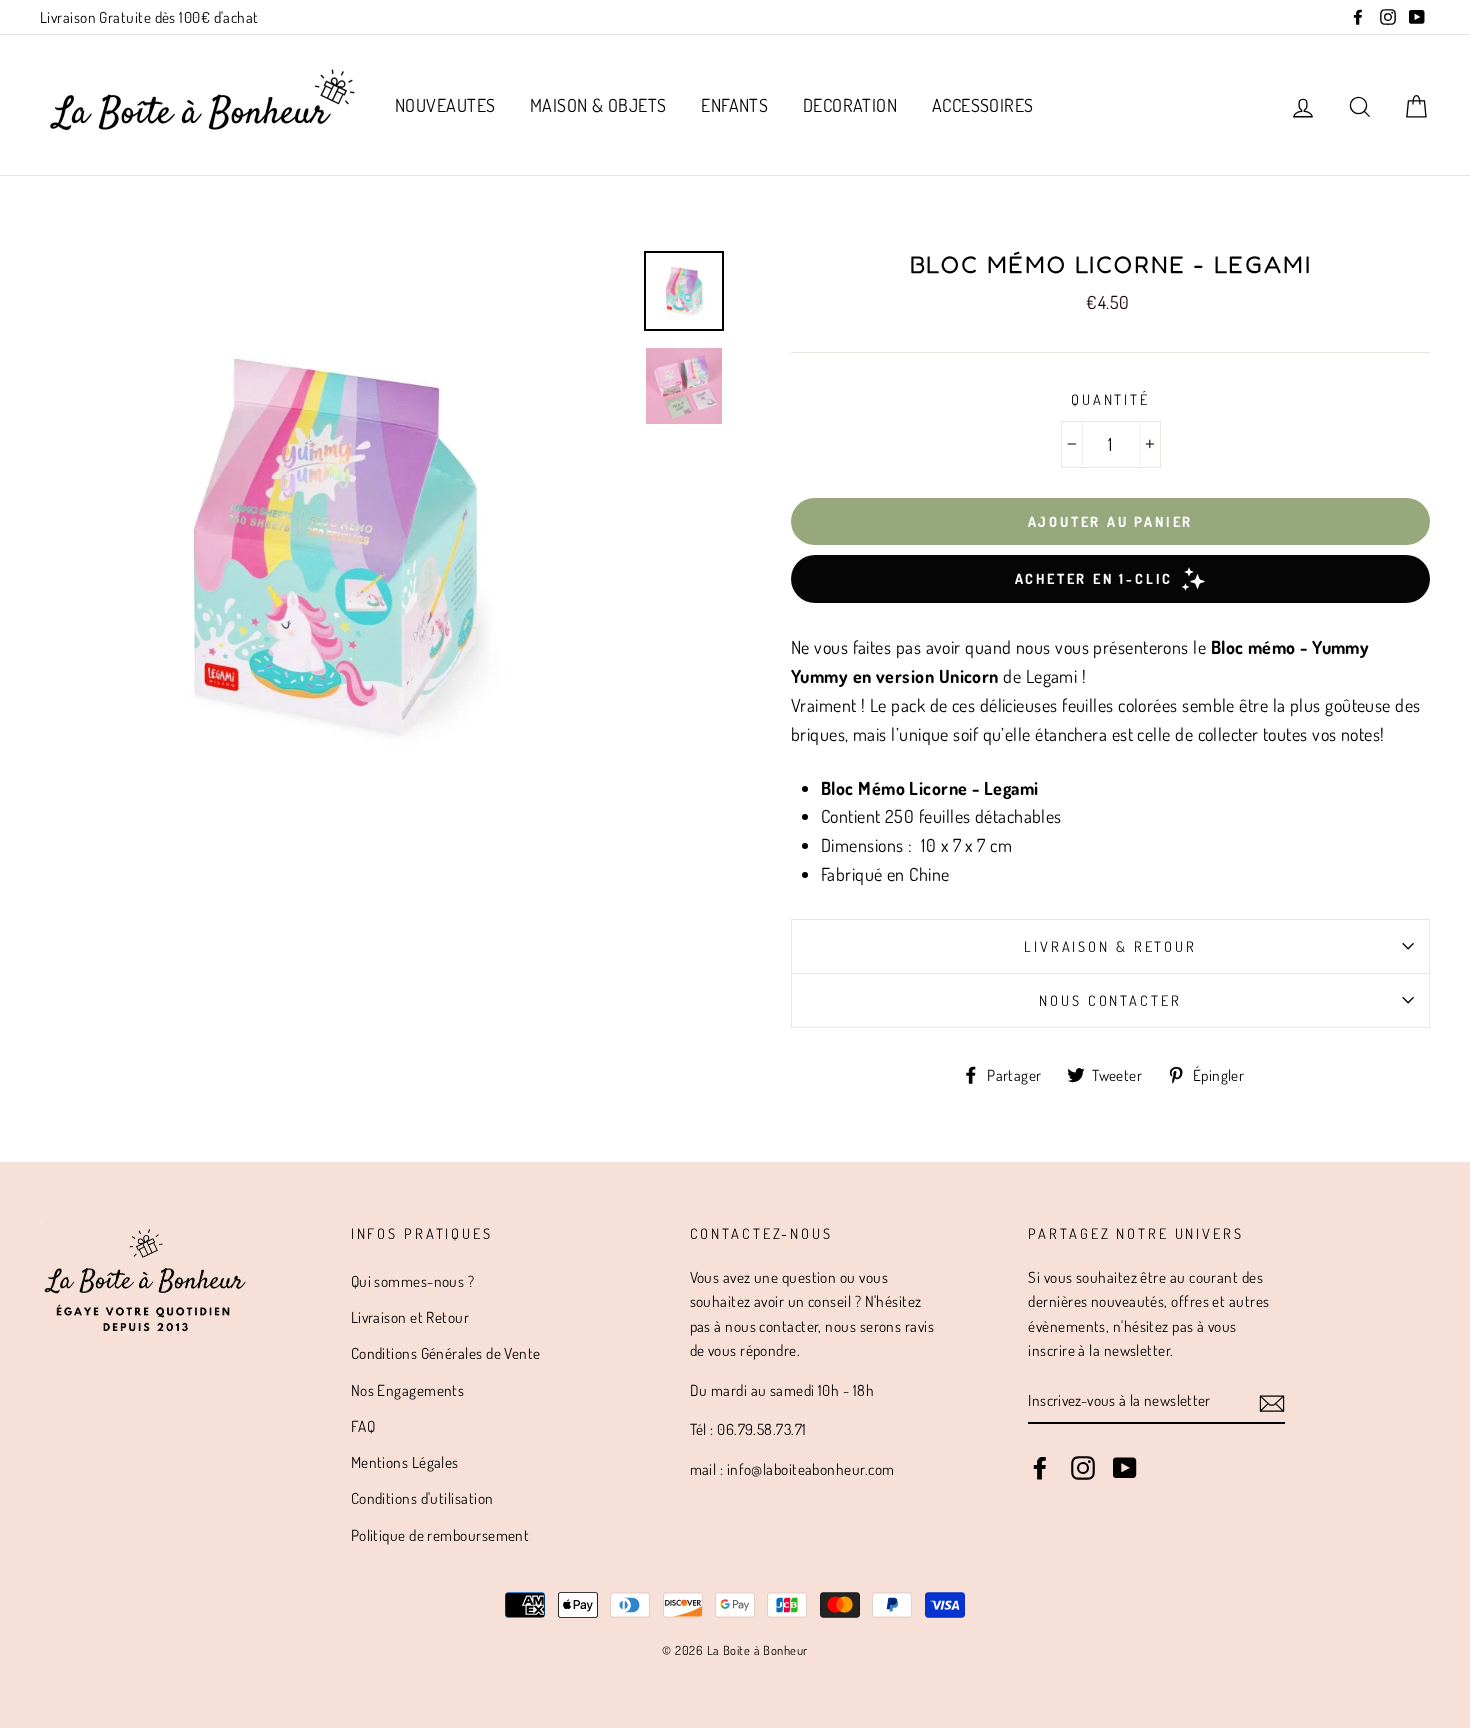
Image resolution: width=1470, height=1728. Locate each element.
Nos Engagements (408, 1390)
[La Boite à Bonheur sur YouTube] (1125, 1467)
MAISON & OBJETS (598, 105)
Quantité (1110, 399)
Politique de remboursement (440, 1535)
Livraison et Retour (410, 1317)
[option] (334, 545)
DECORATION (850, 105)
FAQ (363, 1426)
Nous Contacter (1110, 1000)
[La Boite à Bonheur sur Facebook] (1040, 1467)
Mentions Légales (405, 1462)
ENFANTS (734, 105)
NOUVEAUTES (445, 105)
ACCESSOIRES (983, 105)
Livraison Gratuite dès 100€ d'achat (149, 17)
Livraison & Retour (1110, 946)
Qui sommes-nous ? (413, 1281)
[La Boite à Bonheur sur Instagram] (1083, 1467)
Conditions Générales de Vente (446, 1353)
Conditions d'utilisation (422, 1498)
